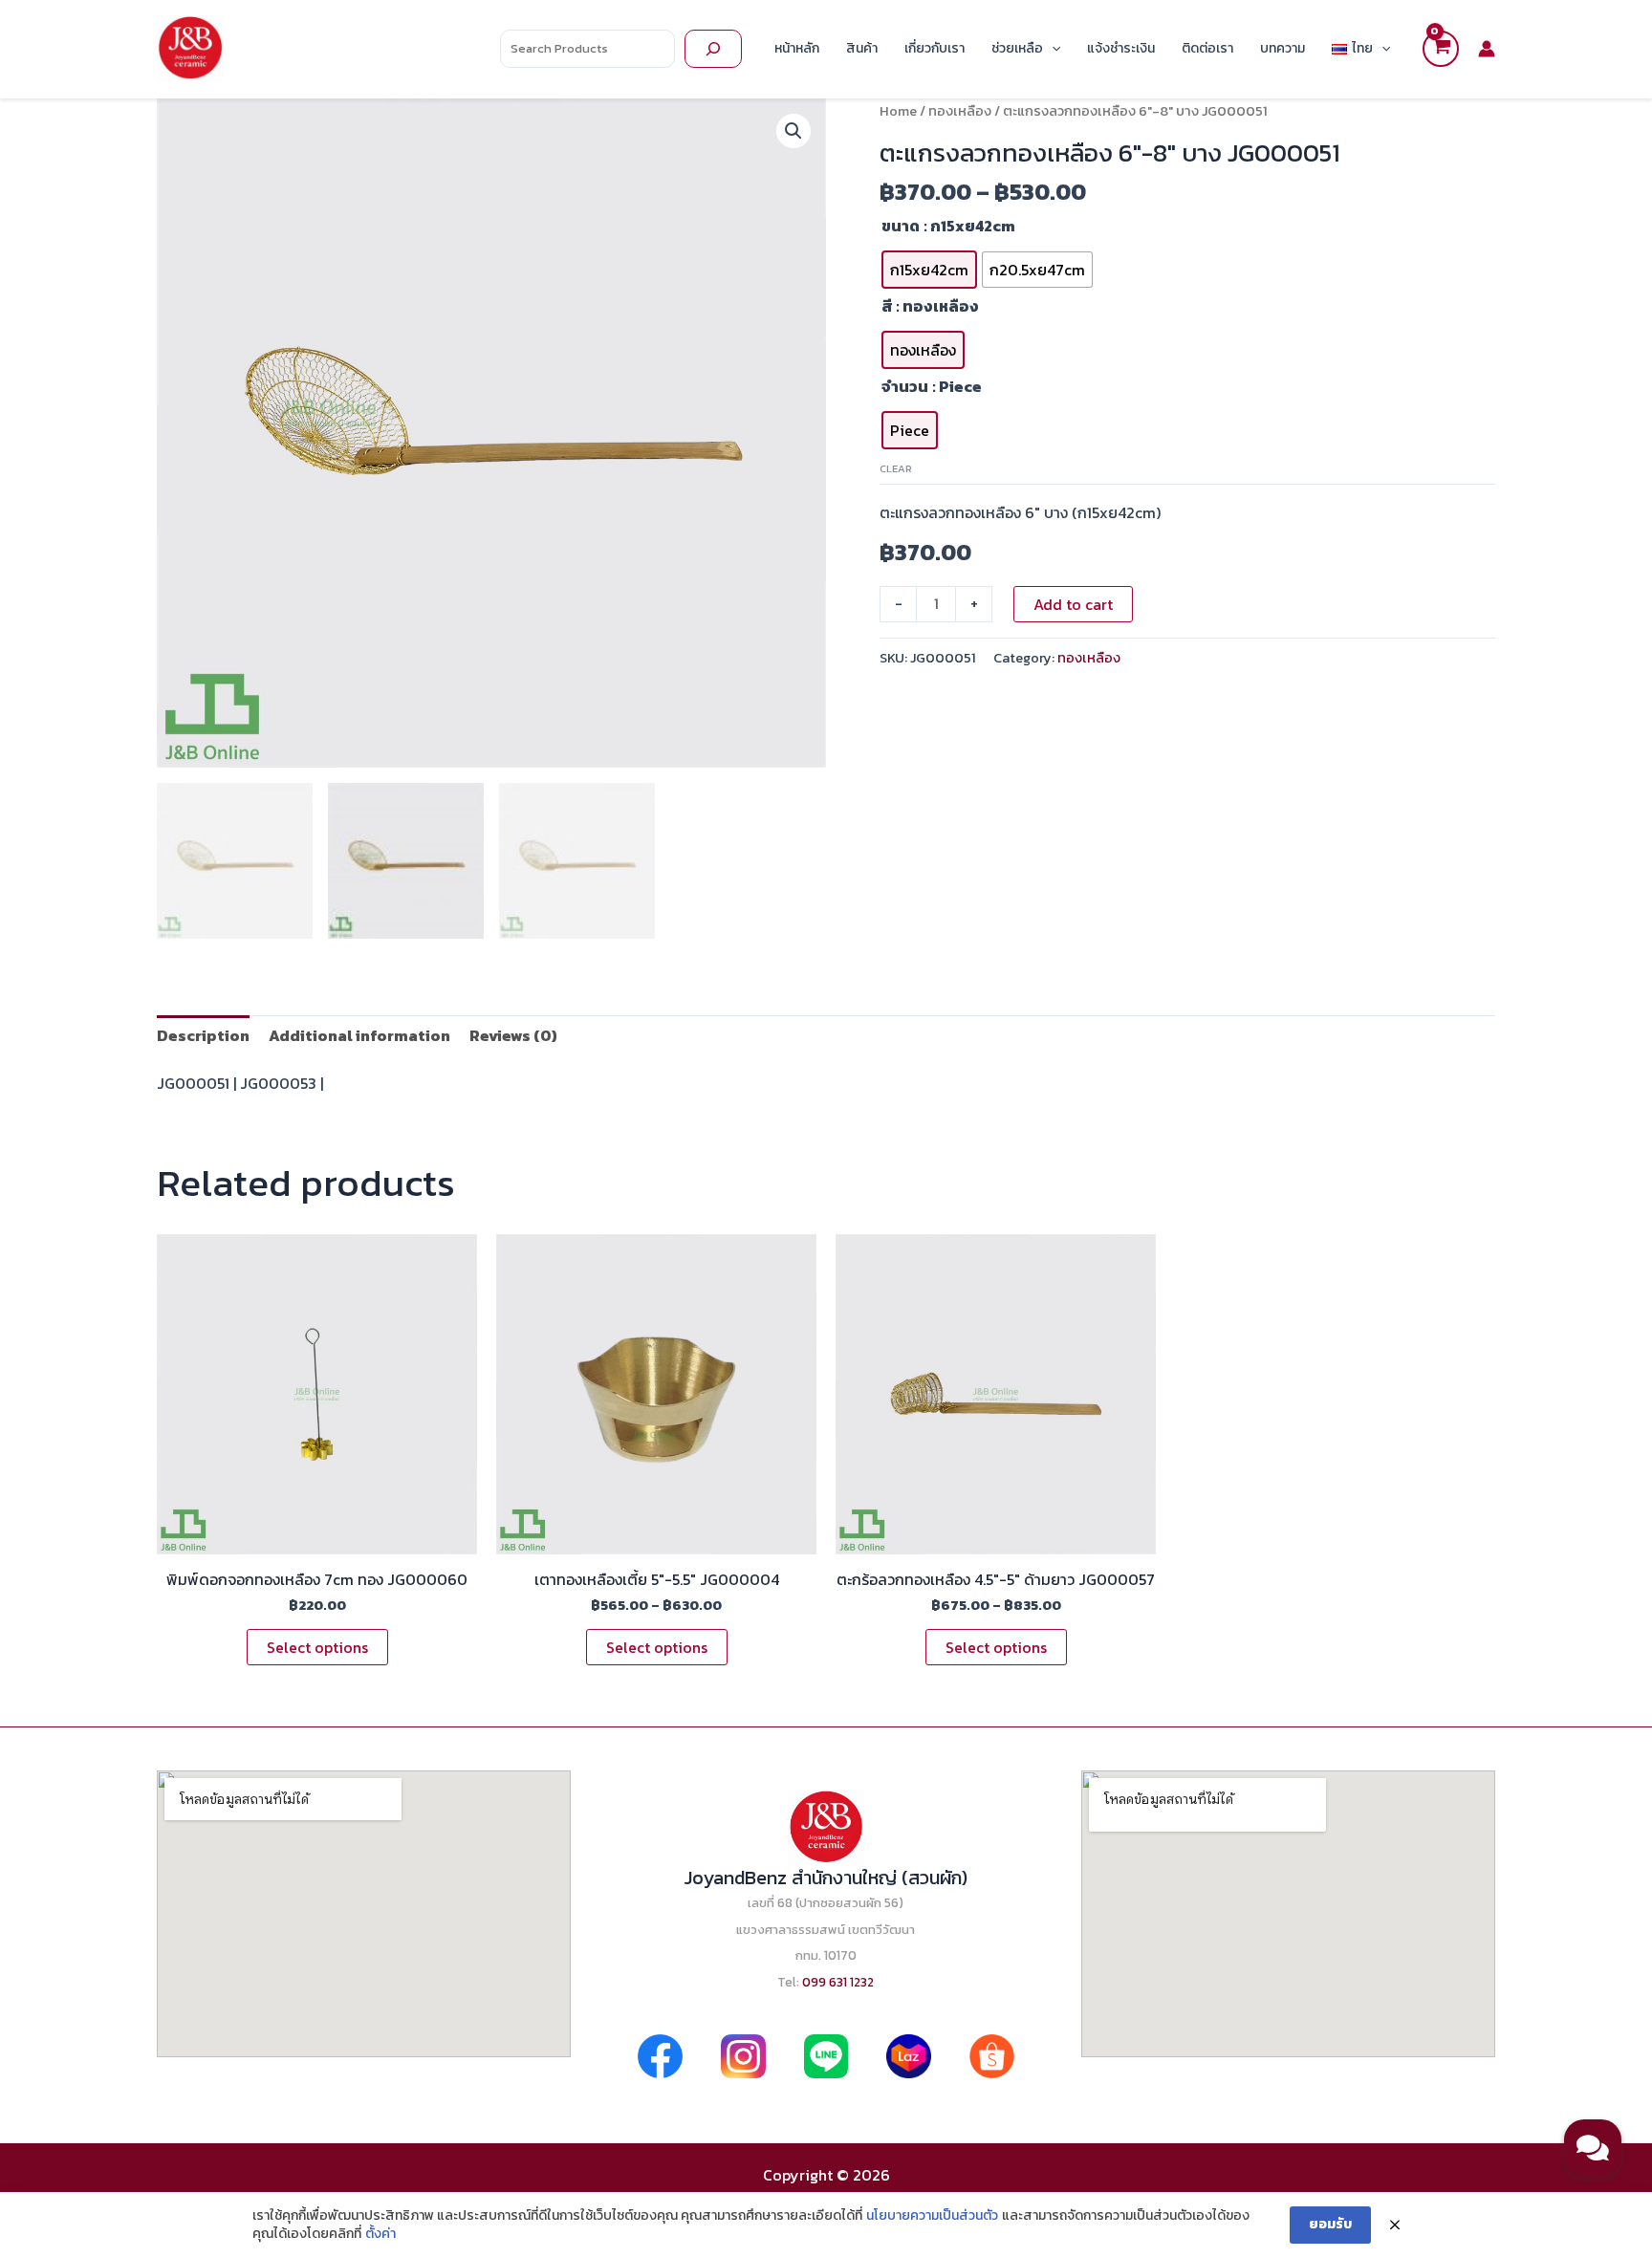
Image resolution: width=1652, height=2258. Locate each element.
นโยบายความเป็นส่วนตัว (932, 2216)
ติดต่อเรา (1207, 48)
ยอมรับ (1330, 2224)
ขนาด (901, 226)
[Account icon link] (1487, 49)
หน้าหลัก (797, 48)
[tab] (203, 1035)
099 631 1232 (838, 1982)
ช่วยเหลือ (1017, 48)
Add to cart (1073, 604)
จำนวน (905, 386)
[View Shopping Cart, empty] (1441, 49)
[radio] (929, 270)
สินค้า (862, 48)
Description (203, 1035)
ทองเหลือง (960, 111)
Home (898, 111)
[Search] (713, 49)
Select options (317, 1647)
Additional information (359, 1035)
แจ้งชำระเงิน (1121, 48)
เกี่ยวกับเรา (935, 48)
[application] (1052, 49)
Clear (896, 468)
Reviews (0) (513, 1035)
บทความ (1282, 48)
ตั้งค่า (380, 2234)
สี (887, 306)
